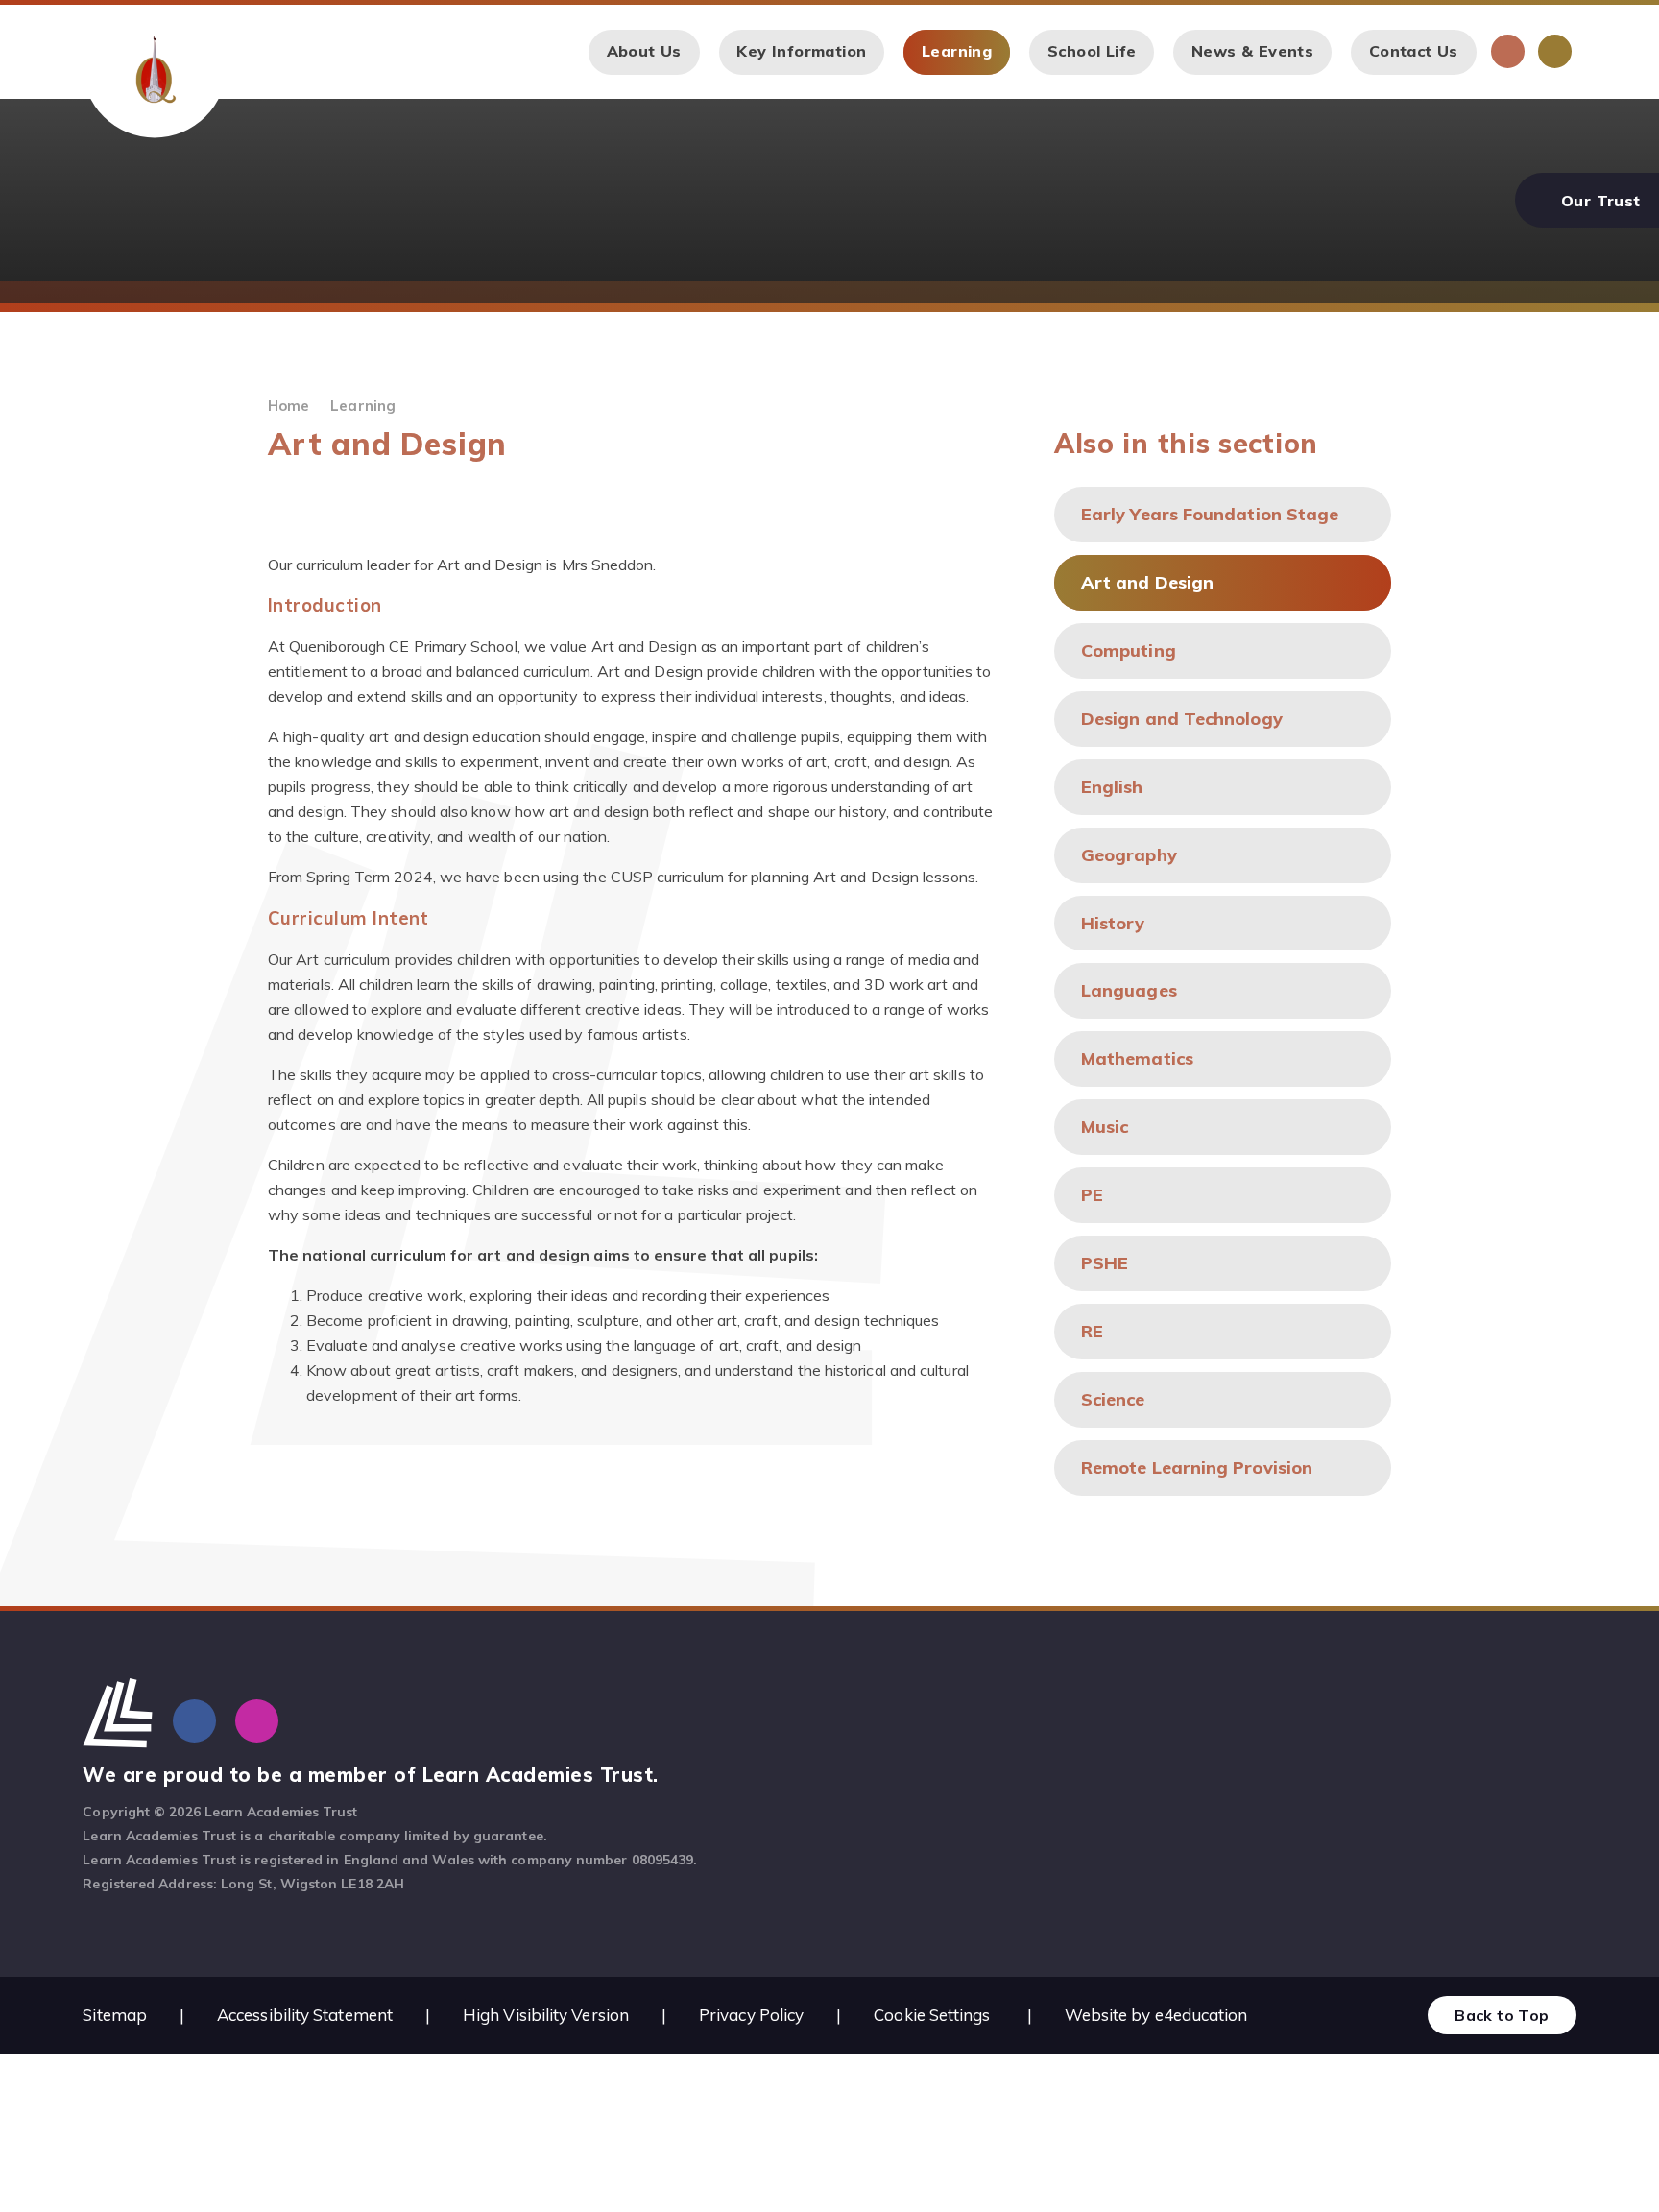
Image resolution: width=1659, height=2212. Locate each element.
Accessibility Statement (305, 2015)
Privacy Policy (751, 2015)
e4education (1202, 2015)
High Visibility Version (546, 2015)
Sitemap (115, 2015)
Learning (363, 406)
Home (289, 406)
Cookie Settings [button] (932, 2015)
